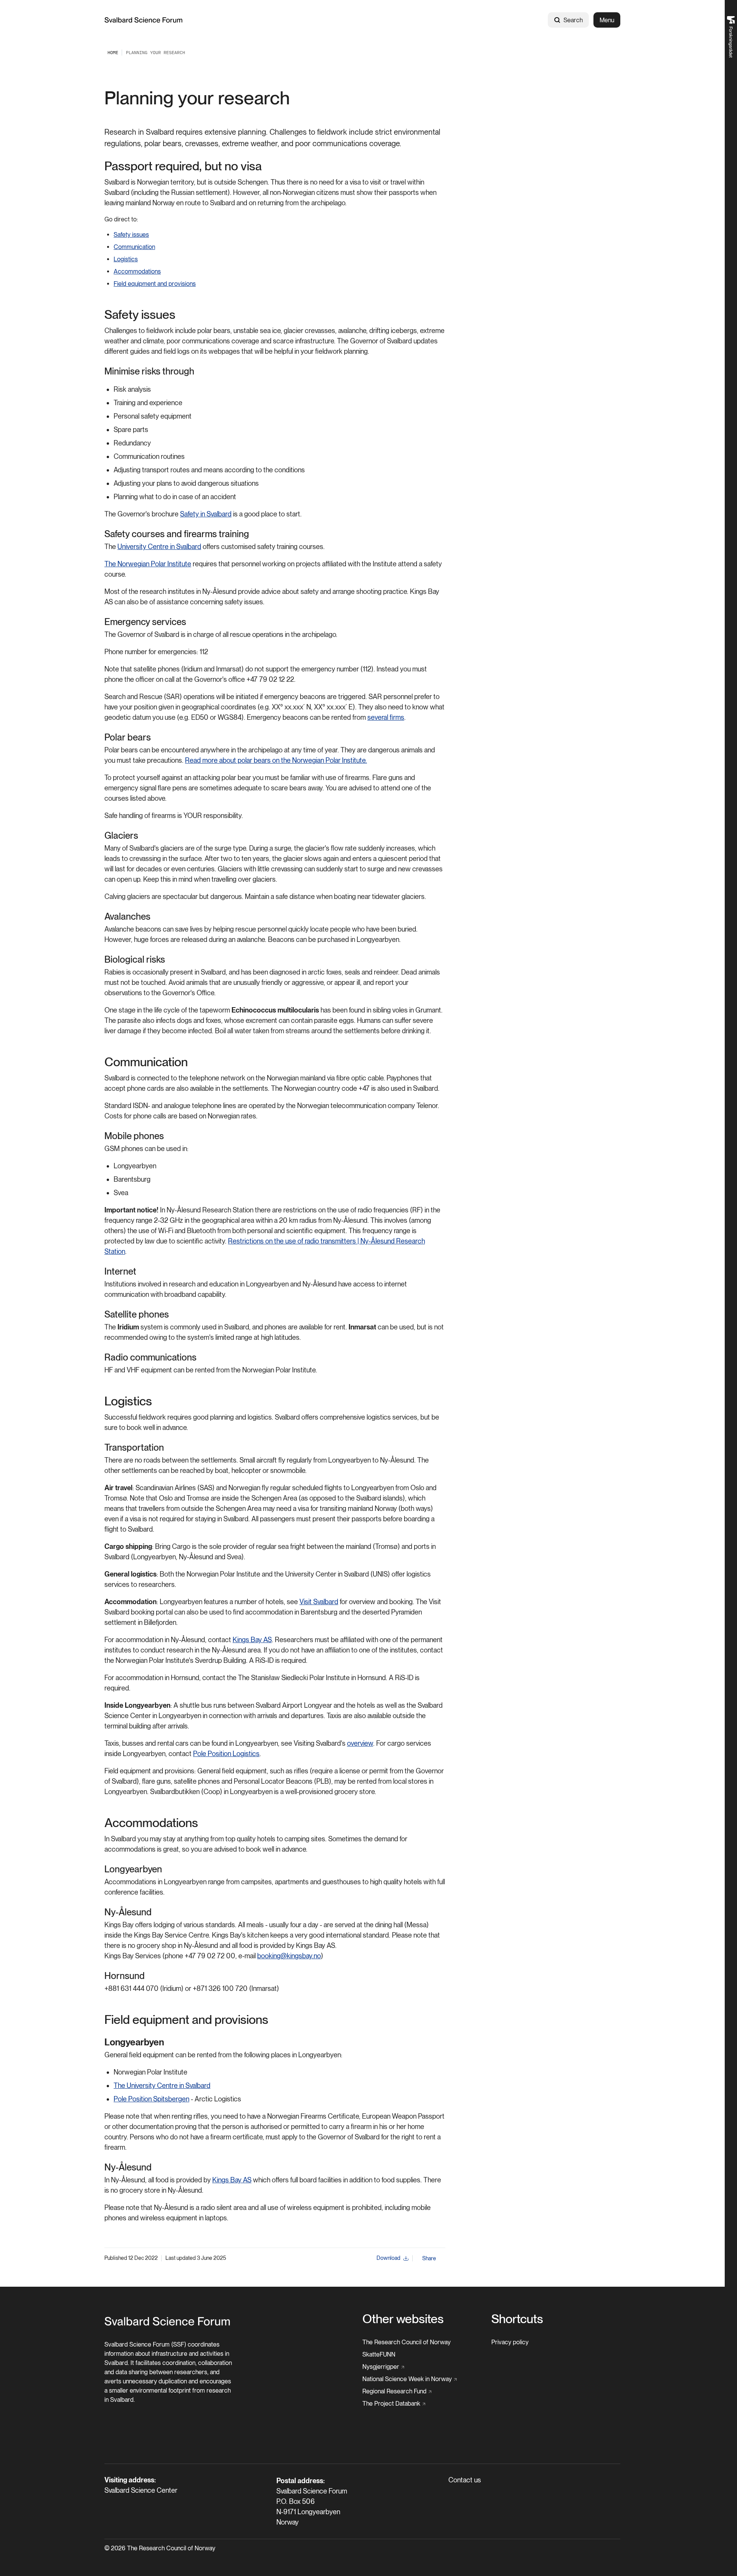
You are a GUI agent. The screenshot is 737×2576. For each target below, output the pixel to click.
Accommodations (137, 271)
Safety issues (131, 235)
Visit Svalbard (319, 1602)
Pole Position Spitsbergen (151, 2099)
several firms (386, 717)
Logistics (126, 259)
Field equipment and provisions (155, 284)
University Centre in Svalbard (159, 547)
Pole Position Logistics (226, 1754)
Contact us (465, 2480)
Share (429, 2258)
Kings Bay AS (252, 1640)
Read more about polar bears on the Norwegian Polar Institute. (276, 760)
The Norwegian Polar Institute (148, 564)
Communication (134, 247)
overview (360, 1743)
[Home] (144, 20)
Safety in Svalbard (206, 514)
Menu (607, 20)
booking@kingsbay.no (289, 1956)
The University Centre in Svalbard (162, 2085)
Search (573, 20)
